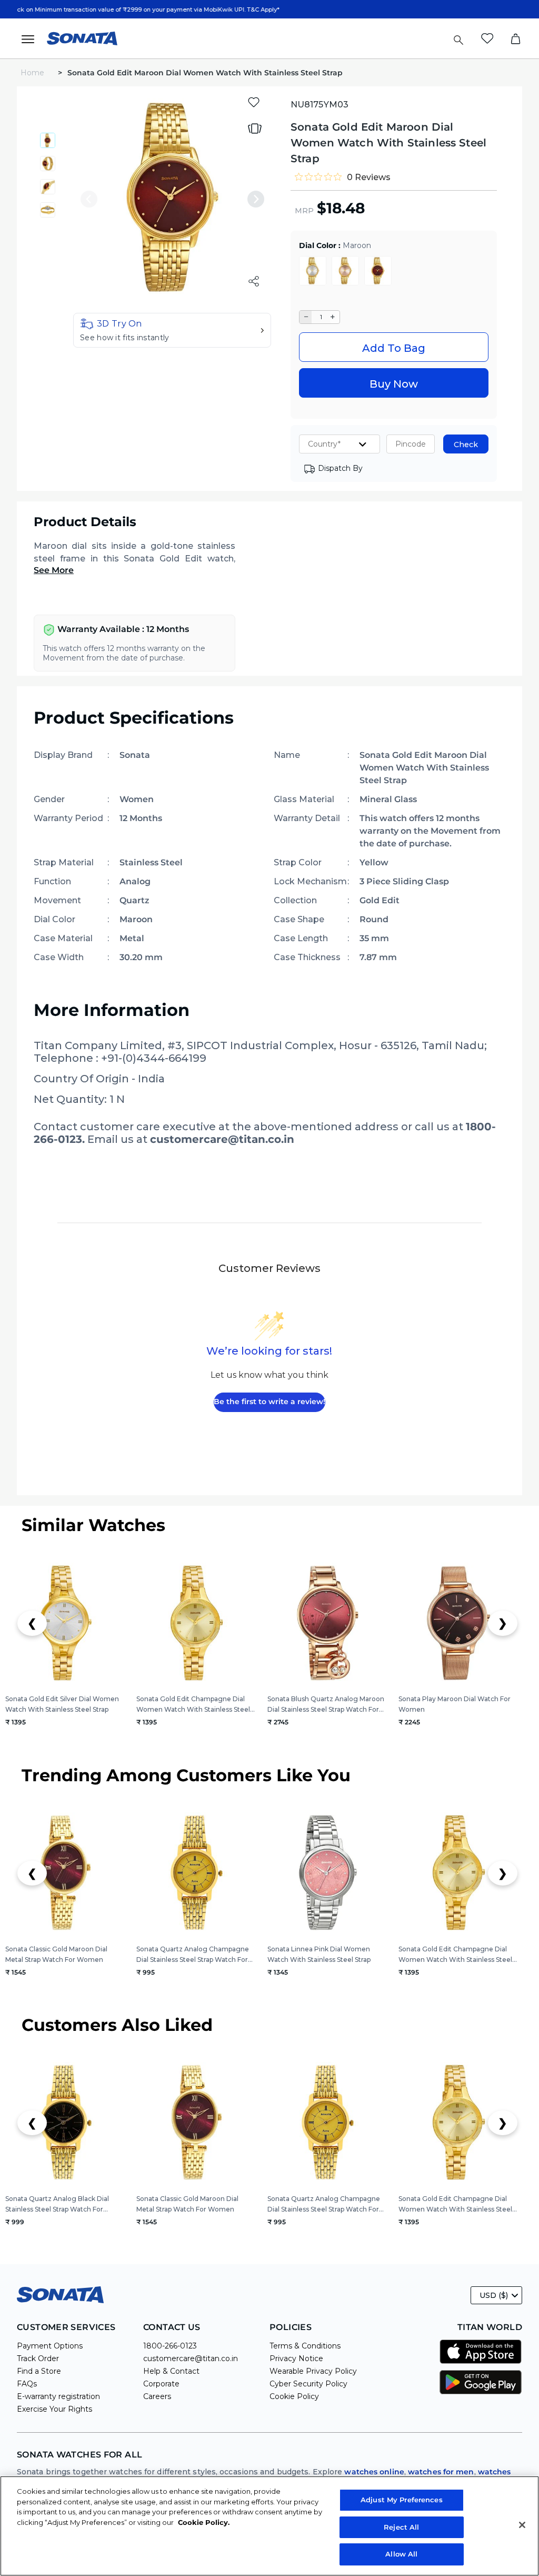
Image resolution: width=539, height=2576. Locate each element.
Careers (157, 2396)
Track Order (38, 2358)
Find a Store (39, 2371)
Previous (89, 199)
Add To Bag (394, 348)
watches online (374, 2472)
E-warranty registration (58, 2396)
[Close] (522, 2525)
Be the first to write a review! (269, 1401)
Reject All (401, 2527)
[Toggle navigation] (31, 38)
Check (466, 445)
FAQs (27, 2384)
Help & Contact (171, 2371)
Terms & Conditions (305, 2346)
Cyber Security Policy (308, 2384)
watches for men (441, 2472)
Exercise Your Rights (54, 2409)
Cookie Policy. (204, 2522)
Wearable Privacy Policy (313, 2371)
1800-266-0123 (170, 2346)
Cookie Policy (294, 2396)
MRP (304, 211)
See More (54, 570)
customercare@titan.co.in (191, 2358)
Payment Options (50, 2346)
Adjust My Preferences (402, 2500)
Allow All (401, 2554)
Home (33, 73)
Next (256, 199)
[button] (172, 330)
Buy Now (394, 384)
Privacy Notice (296, 2358)
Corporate (161, 2384)
